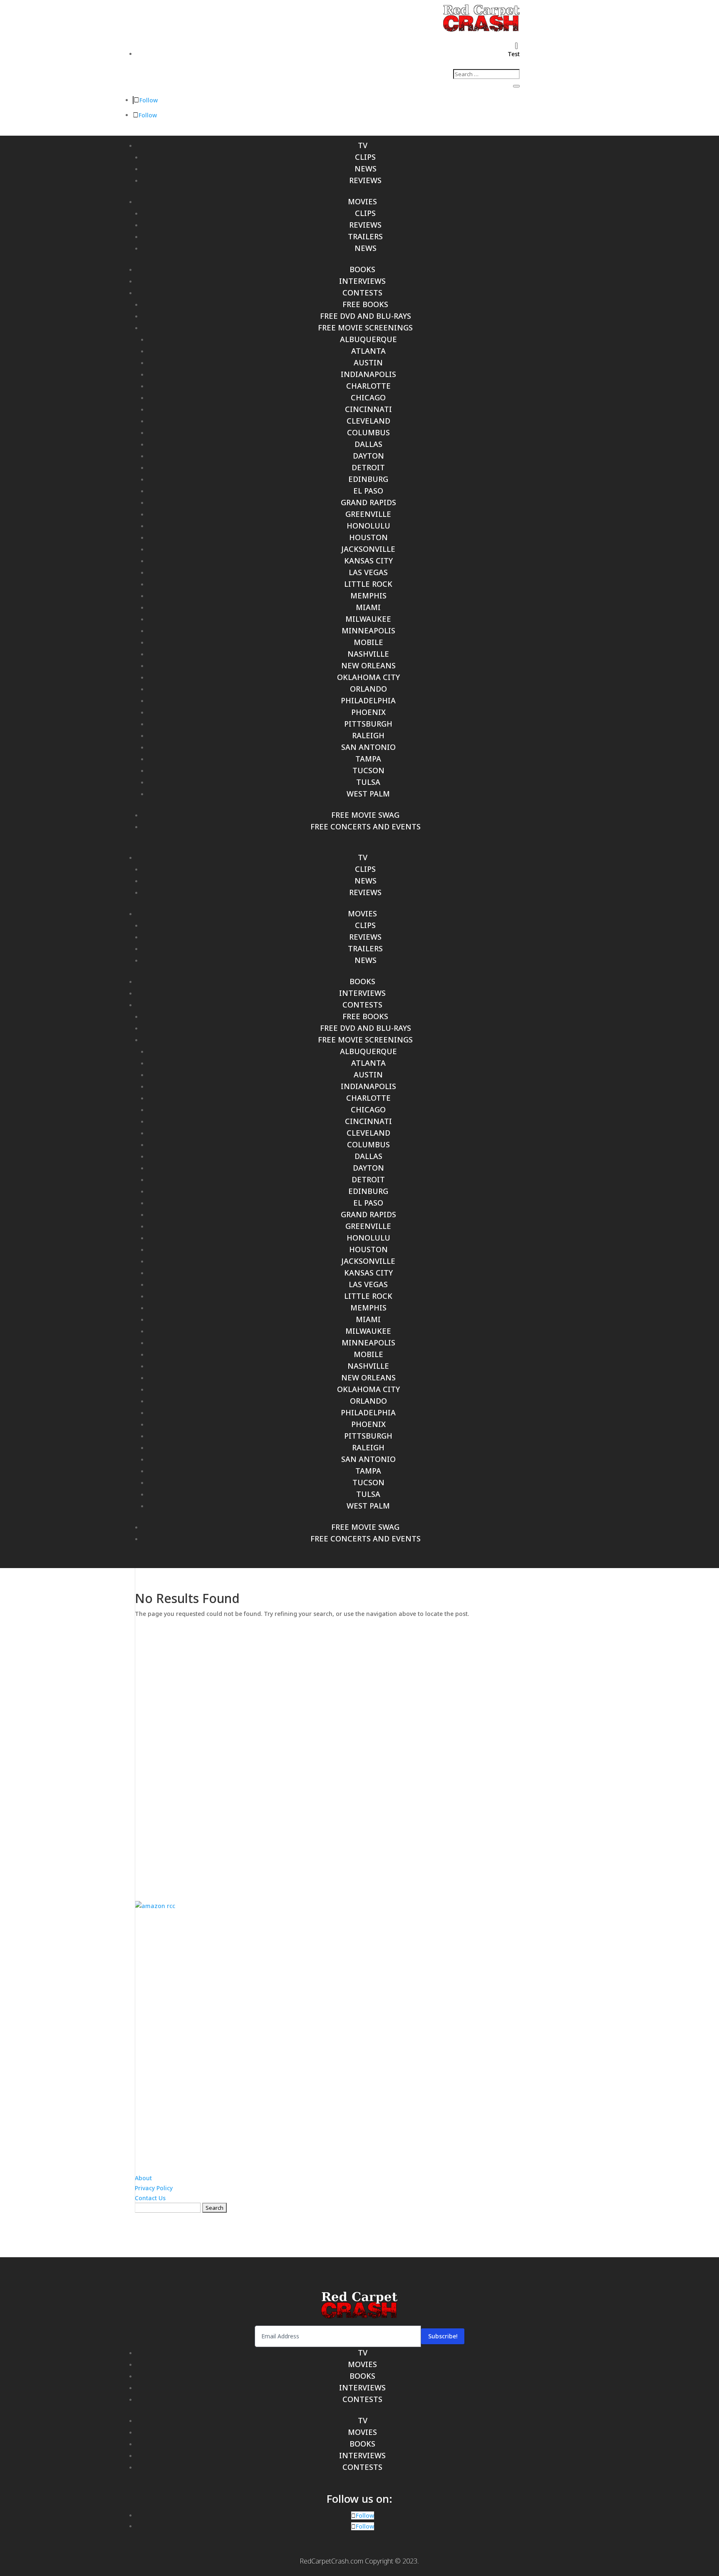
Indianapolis (368, 374)
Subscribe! (443, 2336)
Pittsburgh (368, 724)
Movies (362, 201)
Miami (368, 607)
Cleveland (368, 421)
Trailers (365, 236)
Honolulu (368, 526)
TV (363, 145)
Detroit (368, 467)
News (366, 169)
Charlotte (368, 386)
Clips (365, 157)
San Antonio (368, 747)
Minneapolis (368, 630)
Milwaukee (368, 619)
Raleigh (368, 735)
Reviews (365, 180)
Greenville (368, 514)
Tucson (368, 770)
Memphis (368, 596)
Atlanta (368, 351)
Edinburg (368, 479)
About (143, 2178)
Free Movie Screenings (365, 328)
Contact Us (150, 2198)
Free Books (365, 304)
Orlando (368, 689)
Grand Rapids (368, 502)
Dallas (368, 444)
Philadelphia (368, 700)
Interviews (362, 281)
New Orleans (368, 665)
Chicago (368, 397)
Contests (362, 293)
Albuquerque (368, 339)
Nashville (368, 654)
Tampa (368, 759)
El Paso (368, 491)
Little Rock (368, 584)
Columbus (368, 432)
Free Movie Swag (365, 815)
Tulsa (368, 782)
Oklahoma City (368, 677)
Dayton (368, 456)
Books (362, 269)
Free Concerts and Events (366, 826)
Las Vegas (368, 572)
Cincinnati (368, 409)
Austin (368, 362)
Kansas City (368, 561)
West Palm (368, 794)
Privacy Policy (154, 2188)
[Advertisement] (359, 1753)
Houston (368, 537)
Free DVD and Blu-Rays (366, 316)
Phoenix (368, 712)
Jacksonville (368, 549)
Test (514, 54)
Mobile (368, 642)
